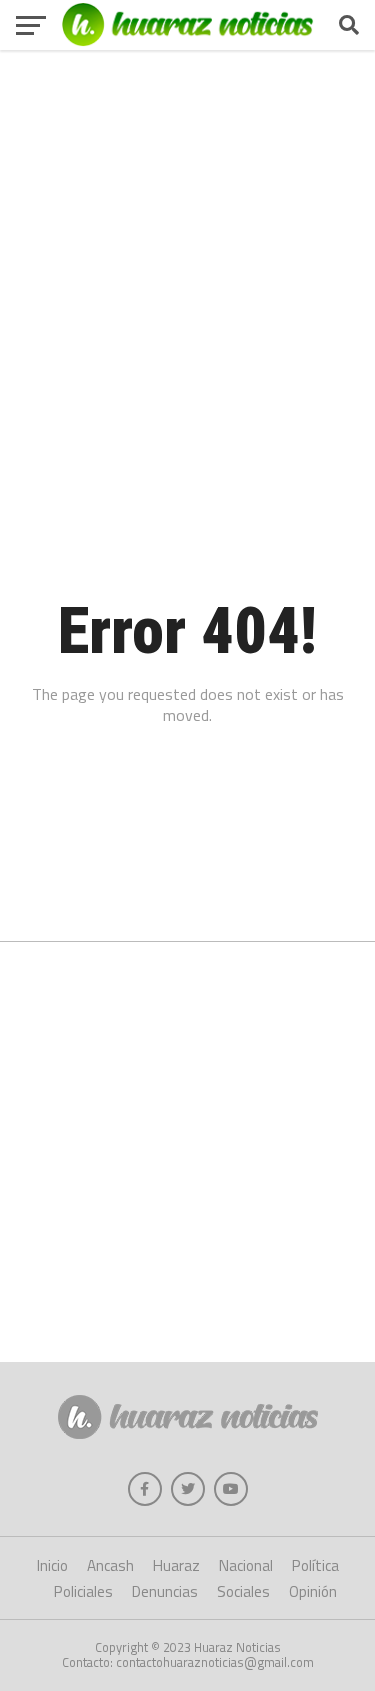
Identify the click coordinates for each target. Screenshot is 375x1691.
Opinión (313, 1591)
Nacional (246, 1565)
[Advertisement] (187, 242)
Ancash (110, 1565)
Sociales (243, 1591)
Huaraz (176, 1565)
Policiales (83, 1591)
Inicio (52, 1565)
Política (315, 1565)
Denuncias (165, 1591)
